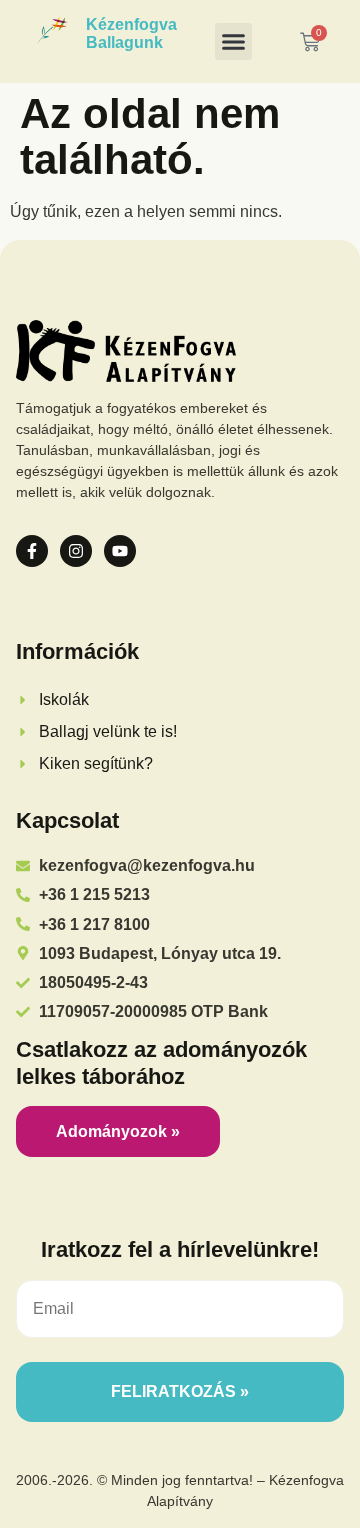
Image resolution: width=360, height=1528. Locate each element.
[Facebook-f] (32, 551)
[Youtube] (120, 551)
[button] (234, 42)
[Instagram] (76, 551)
